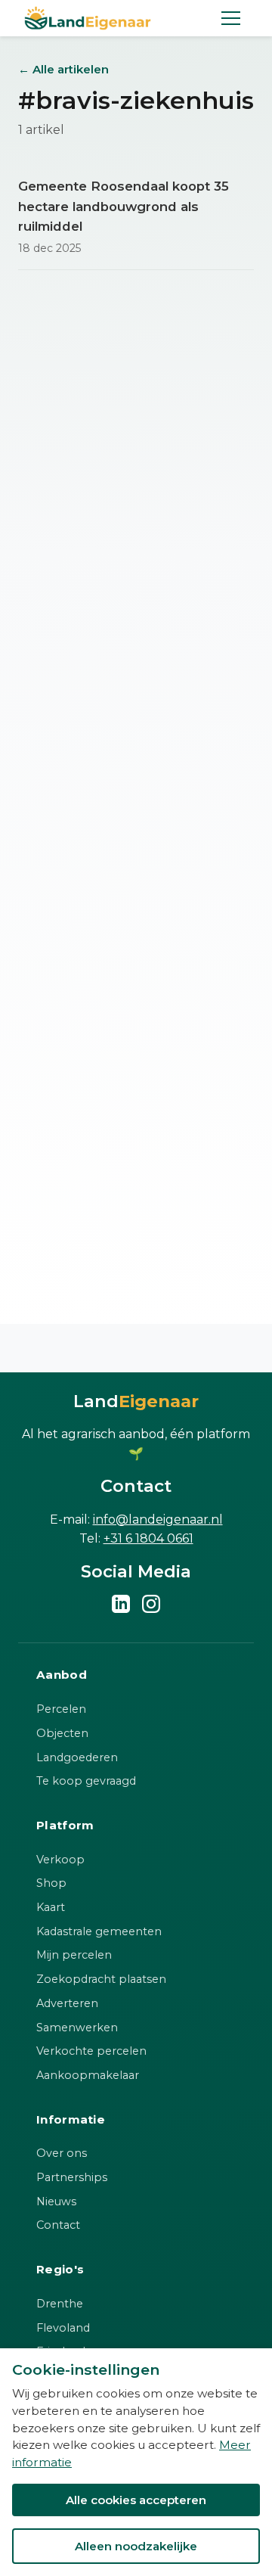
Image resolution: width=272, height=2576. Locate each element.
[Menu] (231, 18)
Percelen (61, 1709)
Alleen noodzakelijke (136, 2546)
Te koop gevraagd (86, 1781)
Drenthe (60, 2304)
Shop (51, 1883)
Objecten (62, 1733)
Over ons (62, 2153)
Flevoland (63, 2328)
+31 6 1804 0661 (148, 1538)
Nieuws (56, 2202)
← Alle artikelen (63, 69)
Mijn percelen (74, 1955)
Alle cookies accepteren (136, 2500)
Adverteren (67, 2003)
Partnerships (72, 2177)
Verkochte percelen (91, 2051)
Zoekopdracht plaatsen (101, 1979)
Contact (58, 2225)
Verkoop (60, 1860)
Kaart (51, 1907)
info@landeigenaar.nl (158, 1519)
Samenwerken (77, 2028)
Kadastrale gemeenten (99, 1931)
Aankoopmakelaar (88, 2075)
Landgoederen (77, 1757)
